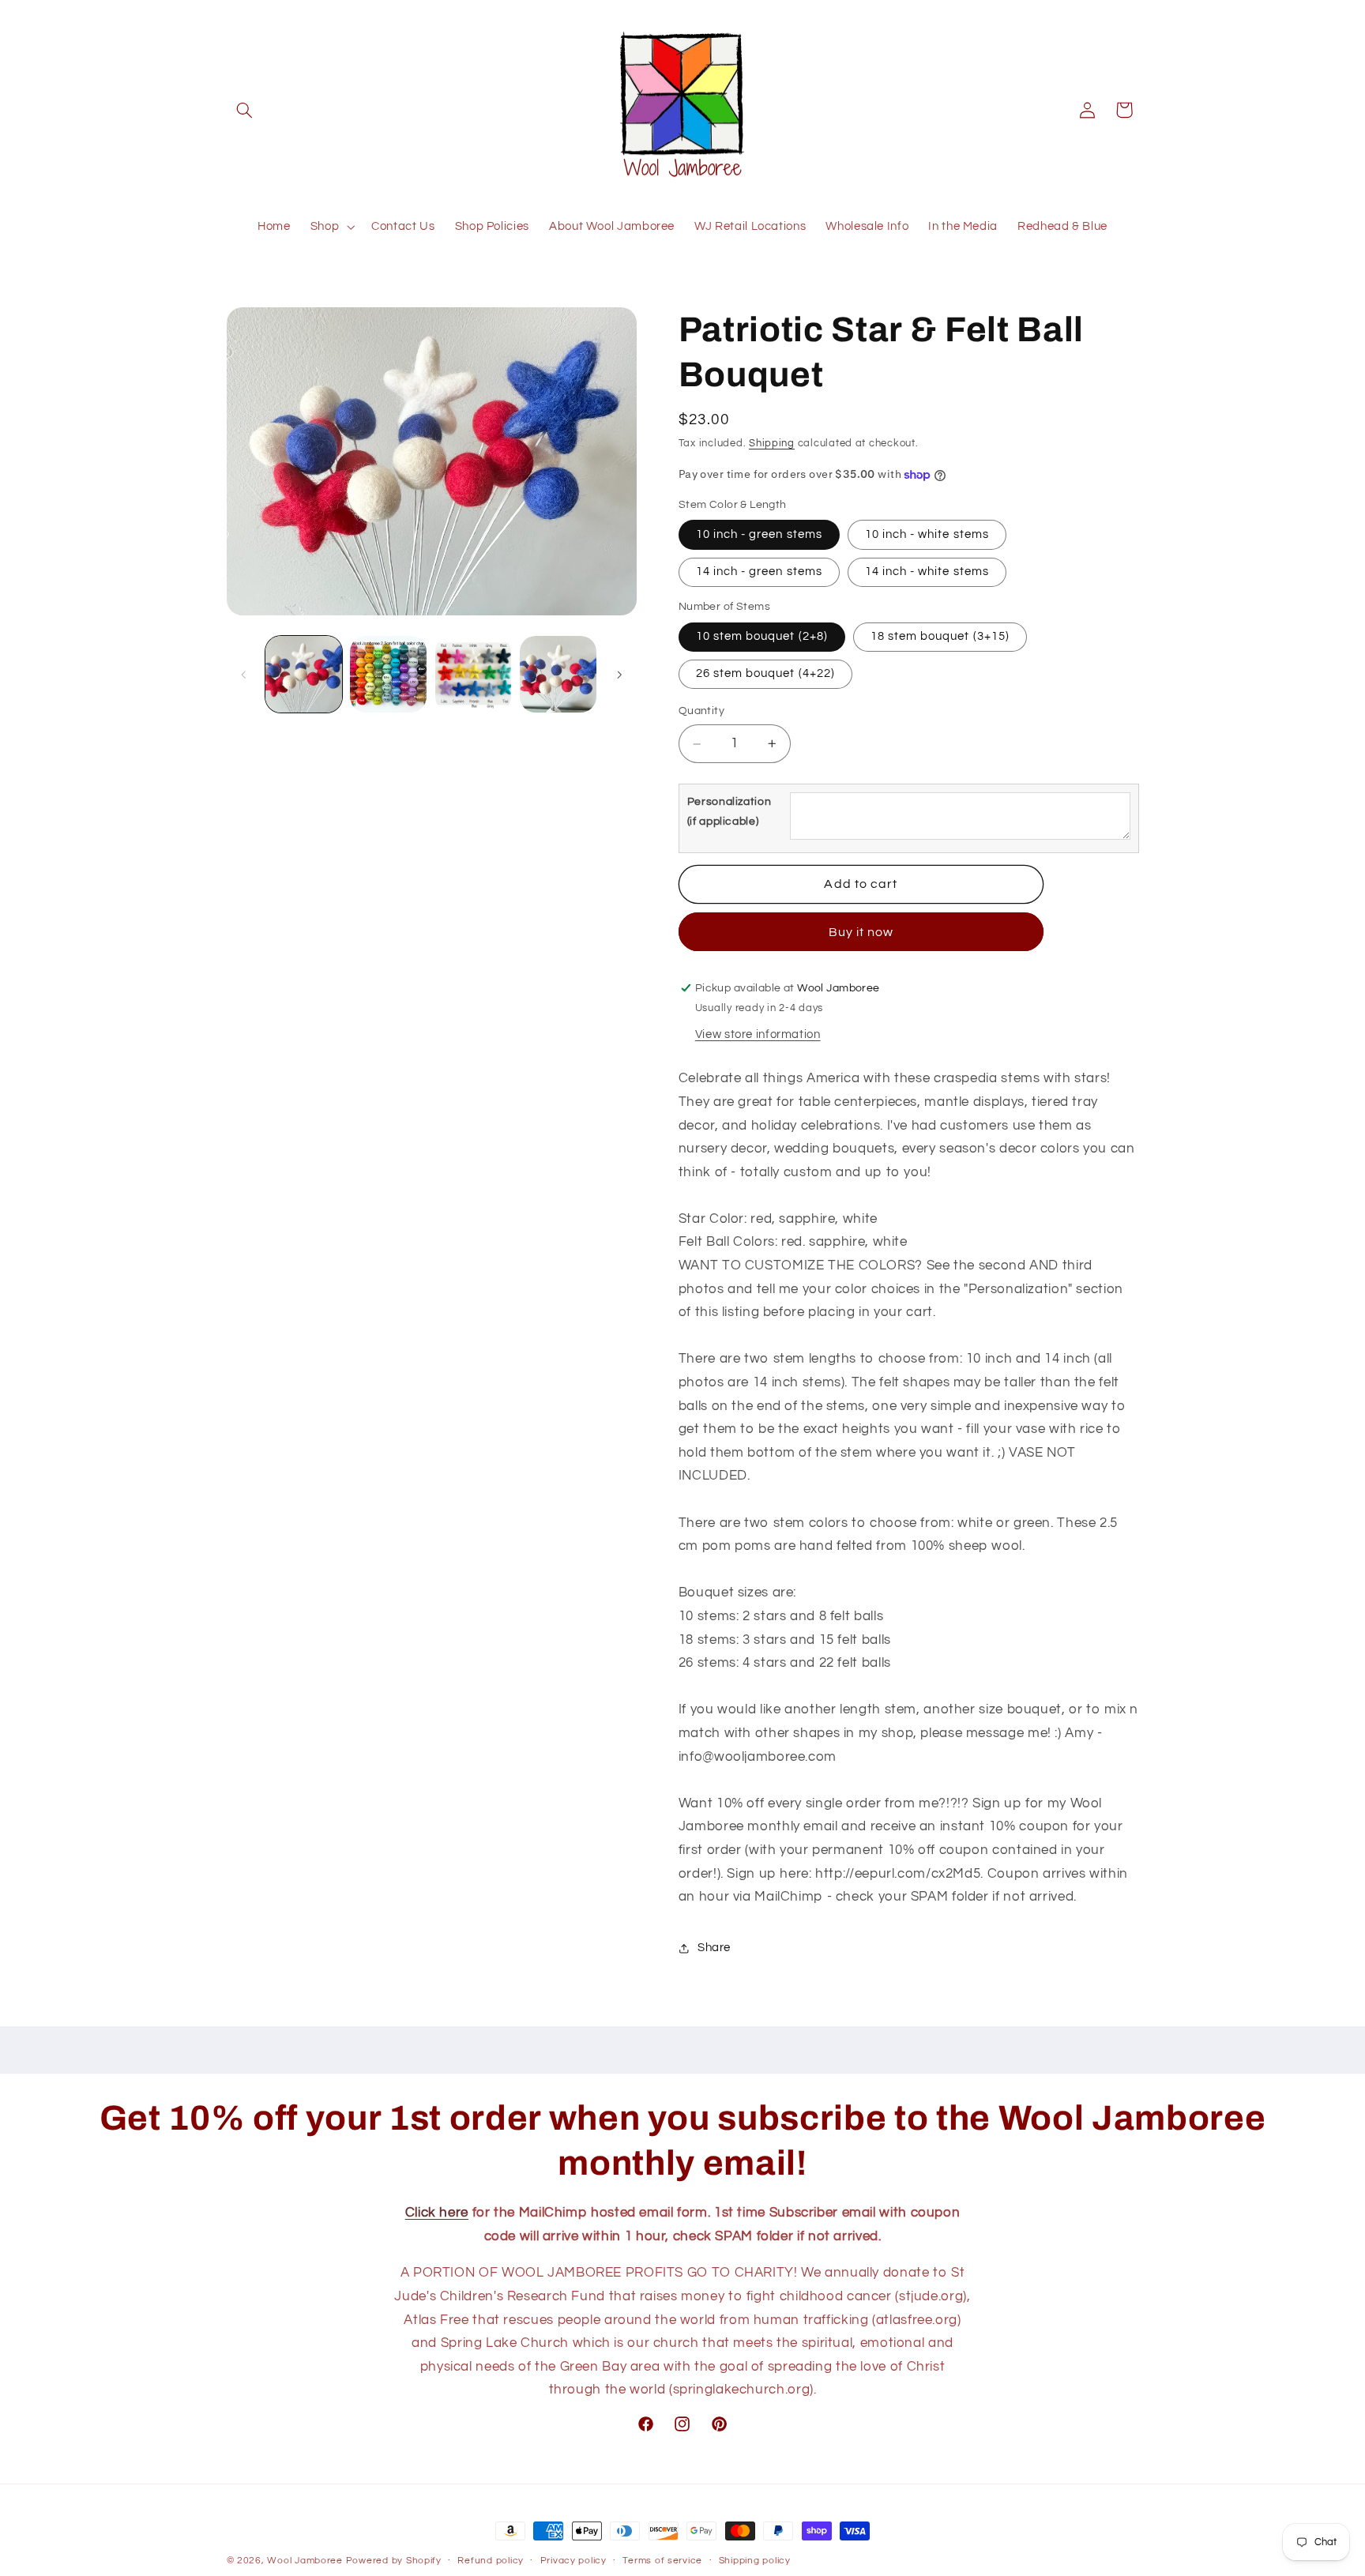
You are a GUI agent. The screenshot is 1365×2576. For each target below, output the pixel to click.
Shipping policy (755, 2561)
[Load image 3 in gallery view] (474, 674)
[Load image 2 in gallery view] (388, 674)
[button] (245, 110)
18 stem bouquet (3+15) (940, 636)
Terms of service (662, 2561)
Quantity (701, 712)
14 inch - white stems (927, 572)
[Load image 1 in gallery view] (304, 674)
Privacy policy (573, 2561)
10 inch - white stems (927, 534)
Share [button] (714, 1948)
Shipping (772, 444)
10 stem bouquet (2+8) (762, 636)
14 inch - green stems (759, 572)
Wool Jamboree (305, 2561)
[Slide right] (619, 675)
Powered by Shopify (394, 2561)
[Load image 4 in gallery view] (558, 674)
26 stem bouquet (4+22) (765, 673)
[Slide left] (244, 675)
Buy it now (861, 932)
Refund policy (491, 2561)
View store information (758, 1034)
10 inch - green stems (759, 534)
